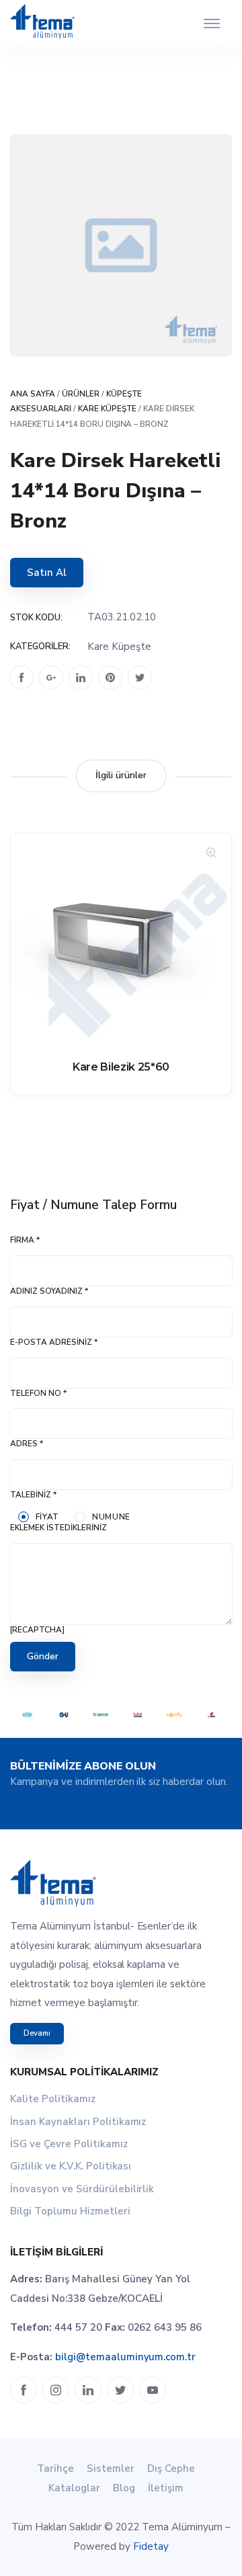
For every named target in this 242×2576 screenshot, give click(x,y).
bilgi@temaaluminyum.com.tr (125, 2357)
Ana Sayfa (33, 394)
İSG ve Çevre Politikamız (69, 2144)
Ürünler (81, 394)
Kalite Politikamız (53, 2099)
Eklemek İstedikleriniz (58, 1528)
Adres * (27, 1444)
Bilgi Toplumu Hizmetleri (70, 2211)
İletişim (166, 2488)
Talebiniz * (33, 1495)
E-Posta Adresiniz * (54, 1342)
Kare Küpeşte (108, 409)
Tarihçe (55, 2468)
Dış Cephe (171, 2468)
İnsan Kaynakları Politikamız (78, 2122)
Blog (124, 2488)
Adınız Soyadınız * (49, 1291)
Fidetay (151, 2546)
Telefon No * (38, 1393)
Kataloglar (74, 2488)
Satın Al (47, 573)
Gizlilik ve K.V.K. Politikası (71, 2166)
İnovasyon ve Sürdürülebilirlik (82, 2189)
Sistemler (111, 2468)
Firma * (25, 1240)
